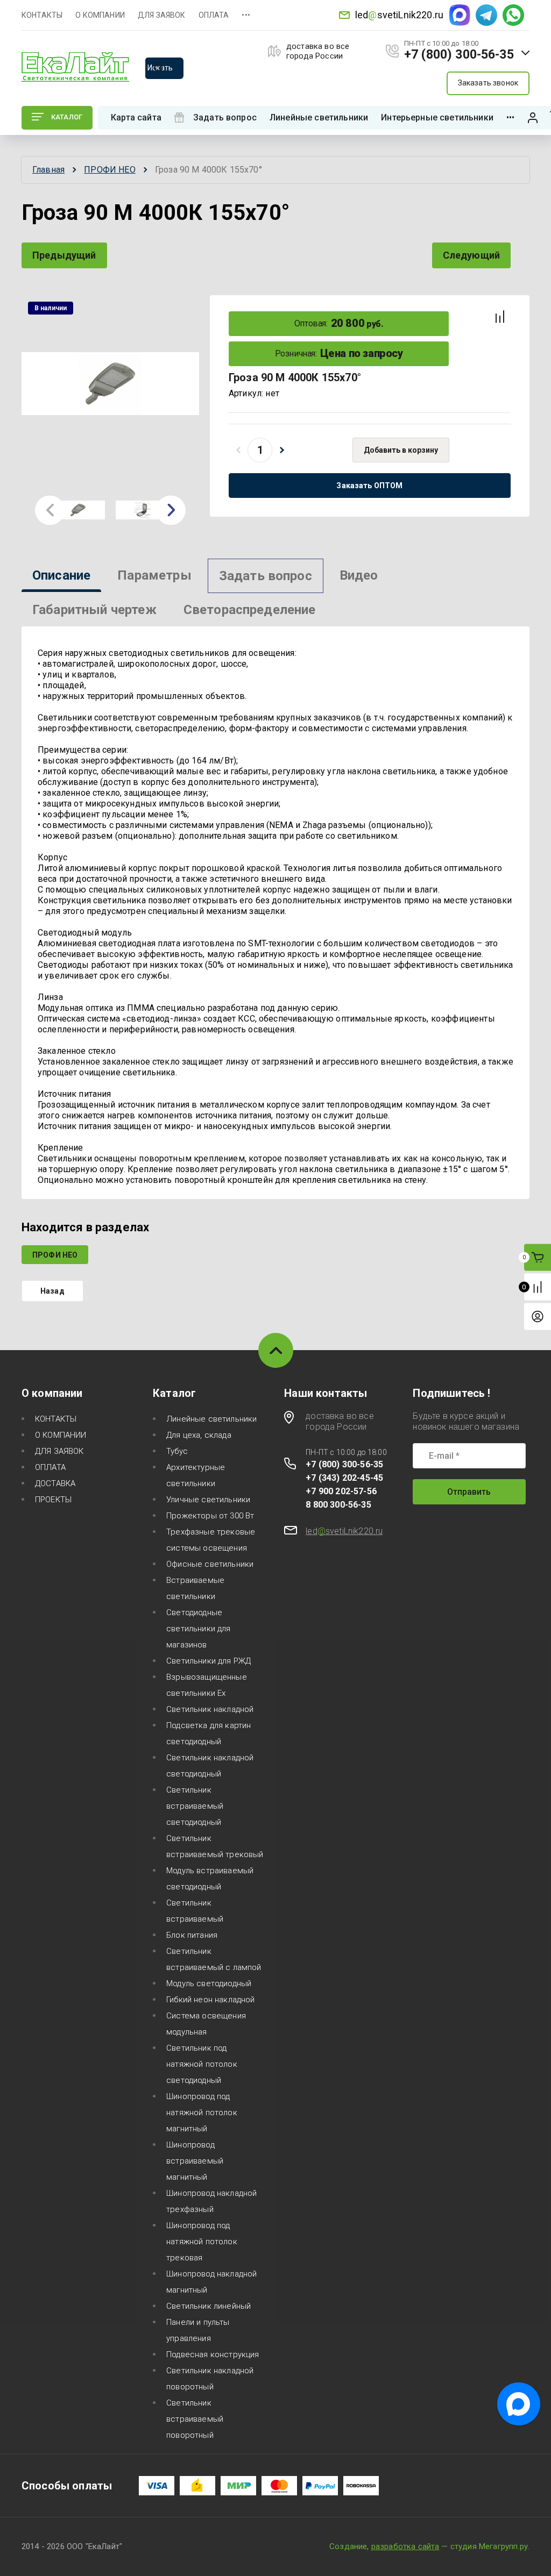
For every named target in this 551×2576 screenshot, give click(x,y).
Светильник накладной (210, 1709)
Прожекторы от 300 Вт (210, 1516)
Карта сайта (136, 117)
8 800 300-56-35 (338, 1505)
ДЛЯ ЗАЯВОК (162, 15)
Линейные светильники (319, 117)
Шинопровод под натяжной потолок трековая (202, 2242)
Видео (359, 575)
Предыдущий (64, 255)
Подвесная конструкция (213, 2354)
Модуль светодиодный (209, 1983)
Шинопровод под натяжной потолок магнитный (202, 2113)
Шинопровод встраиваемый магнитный (195, 2161)
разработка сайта (405, 2546)
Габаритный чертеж (94, 610)
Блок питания (192, 1935)
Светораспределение (250, 610)
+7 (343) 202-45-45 (344, 1478)
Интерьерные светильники (437, 117)
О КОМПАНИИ (100, 15)
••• (246, 15)
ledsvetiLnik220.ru (399, 15)
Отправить (469, 1492)
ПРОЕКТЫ (53, 1500)
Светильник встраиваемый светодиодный (195, 1806)
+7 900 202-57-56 (341, 1491)
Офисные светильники (210, 1564)
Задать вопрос (225, 117)
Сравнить (500, 317)
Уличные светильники (208, 1500)
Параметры (154, 575)
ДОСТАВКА (55, 1483)
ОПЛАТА (214, 15)
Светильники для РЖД (209, 1661)
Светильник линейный (209, 2306)
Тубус (177, 1451)
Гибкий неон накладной (210, 2000)
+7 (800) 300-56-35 (459, 55)
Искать (160, 68)
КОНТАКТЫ (42, 15)
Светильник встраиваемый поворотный (195, 2419)
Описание (61, 575)
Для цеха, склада (199, 1435)
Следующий (471, 255)
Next (171, 510)
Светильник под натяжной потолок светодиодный (202, 2064)
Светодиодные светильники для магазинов (198, 1629)
